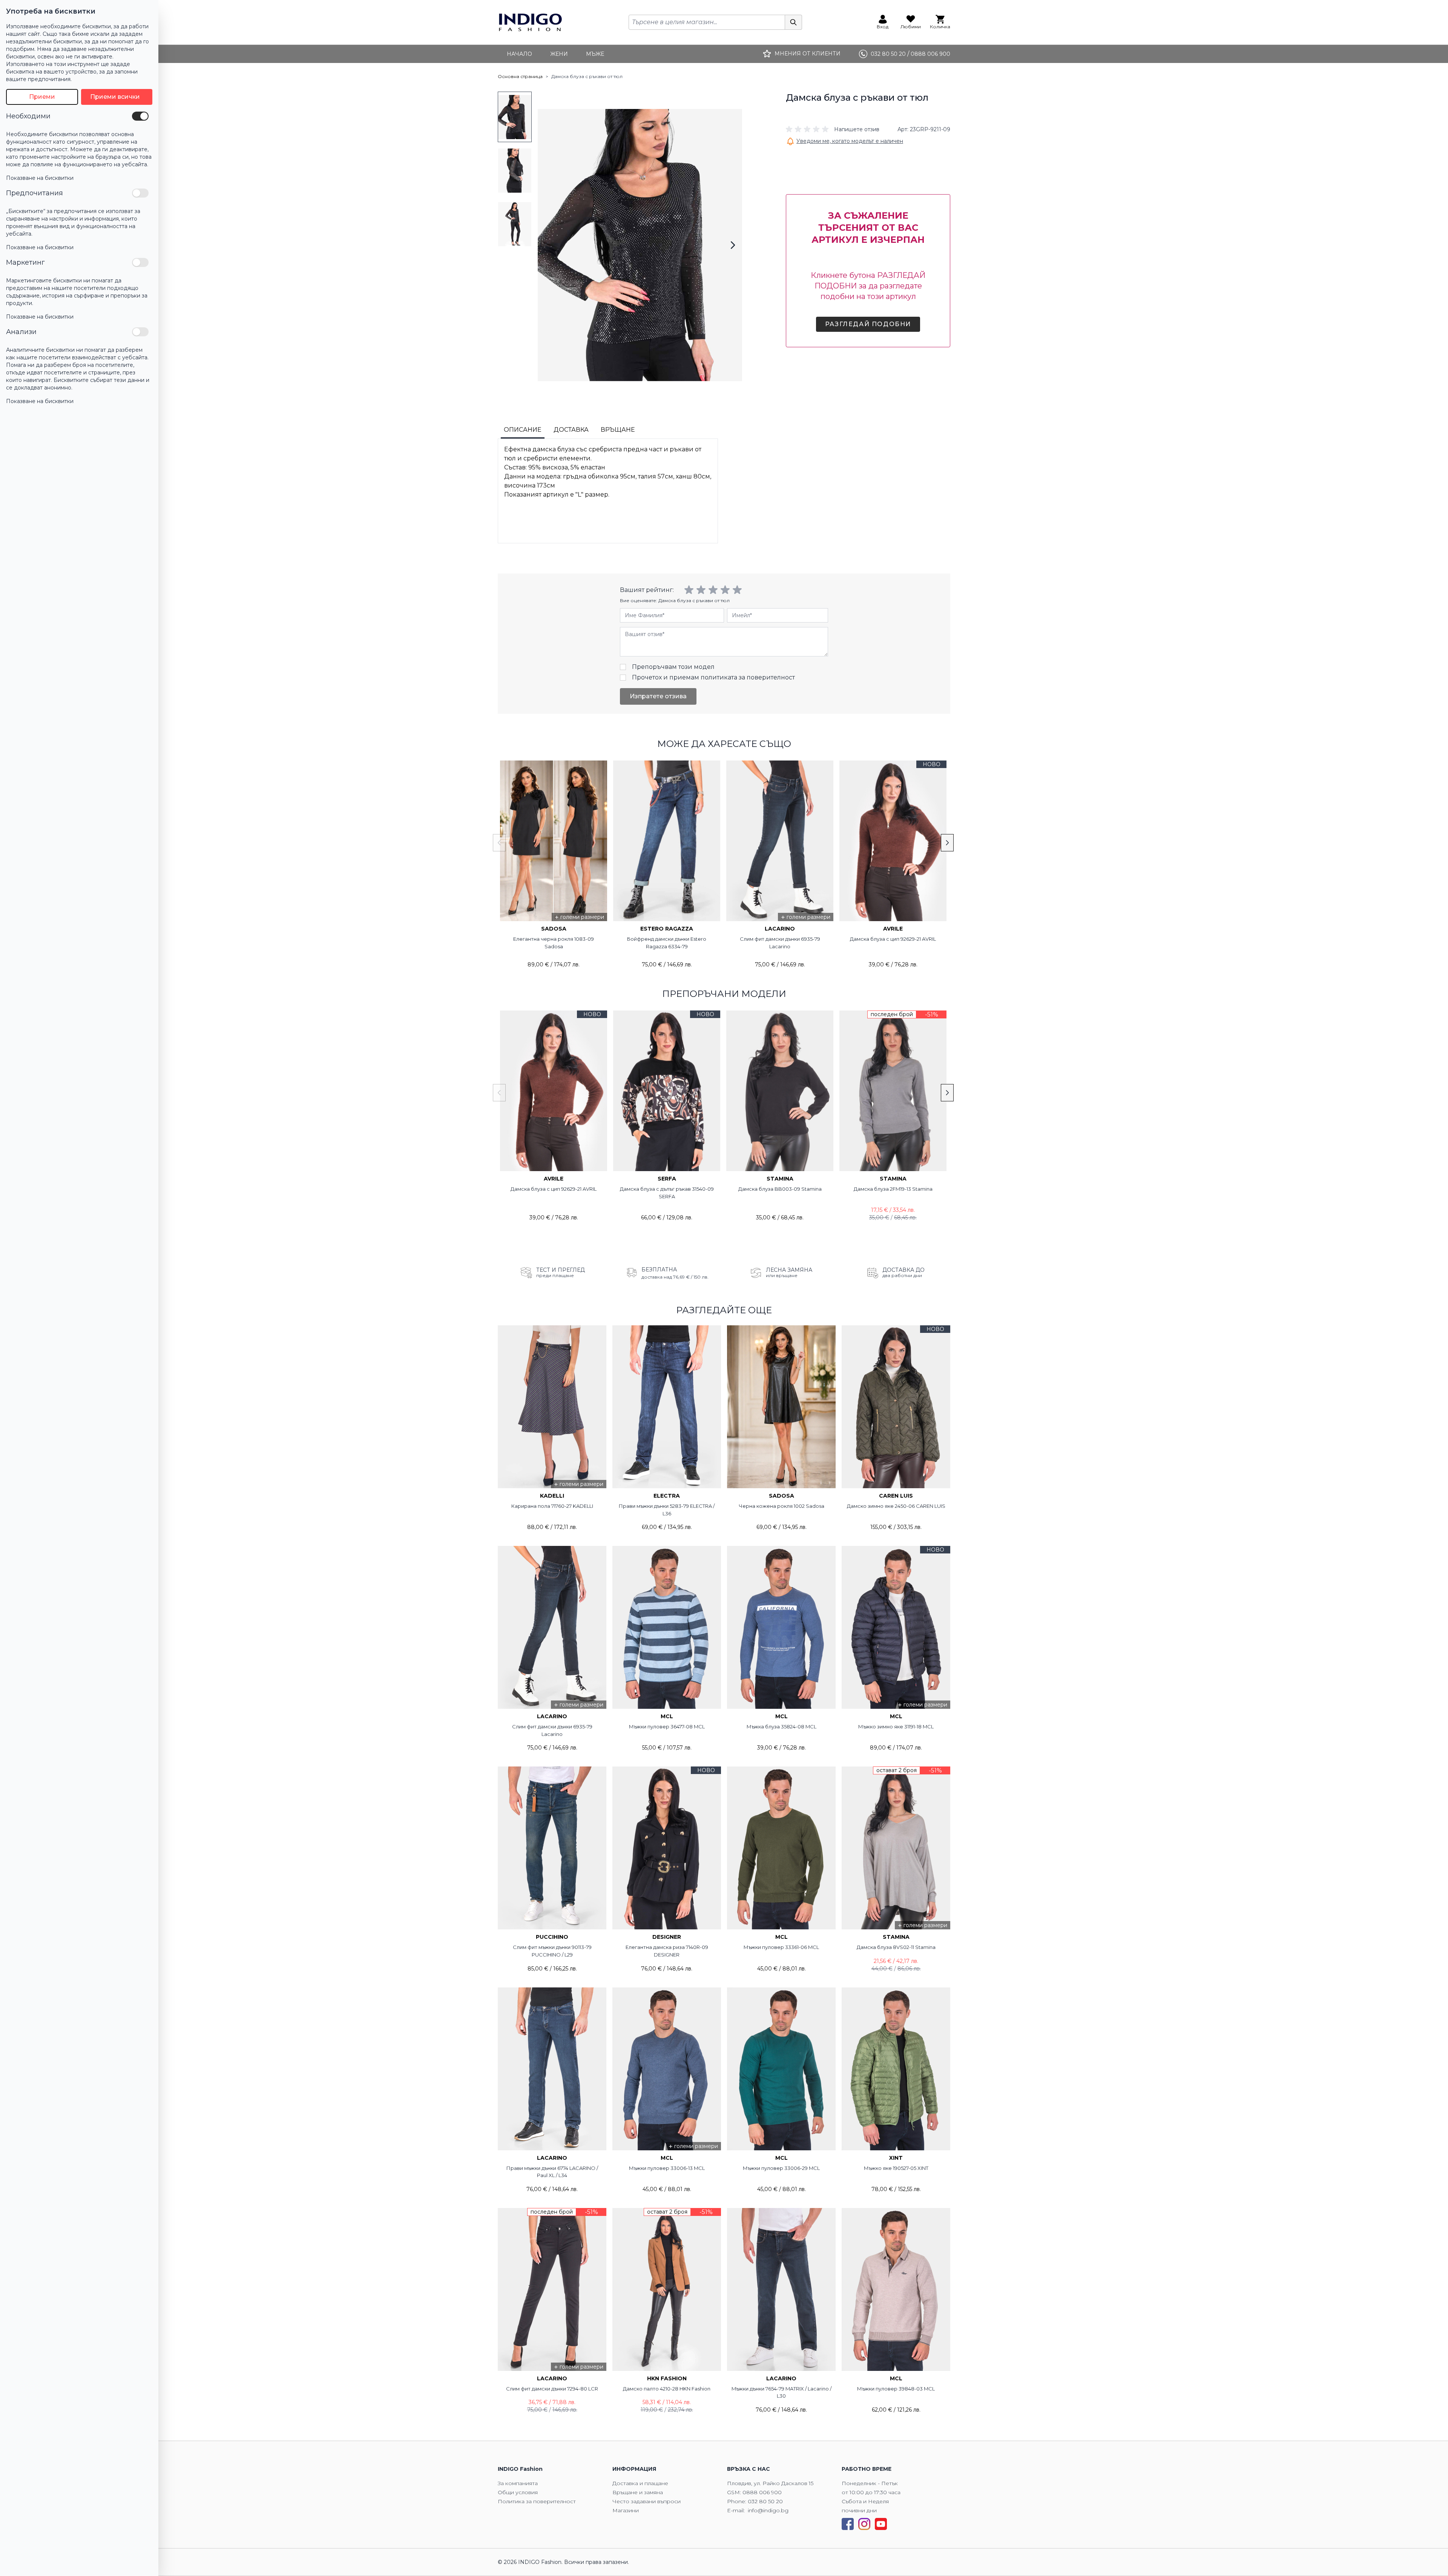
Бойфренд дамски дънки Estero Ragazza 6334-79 (667, 943)
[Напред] (733, 245)
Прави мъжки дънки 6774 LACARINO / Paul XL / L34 (552, 2172)
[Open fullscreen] (640, 245)
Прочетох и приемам (713, 677)
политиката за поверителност (748, 677)
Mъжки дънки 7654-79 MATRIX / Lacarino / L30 (782, 2392)
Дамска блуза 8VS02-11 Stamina (896, 1947)
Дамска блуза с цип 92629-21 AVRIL (893, 939)
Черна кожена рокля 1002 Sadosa (782, 1506)
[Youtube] (881, 2524)
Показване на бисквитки (40, 178)
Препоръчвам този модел (673, 667)
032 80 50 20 (765, 2501)
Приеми (42, 97)
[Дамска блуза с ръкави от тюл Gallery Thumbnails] (515, 170)
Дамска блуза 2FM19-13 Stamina (893, 1189)
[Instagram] (864, 2524)
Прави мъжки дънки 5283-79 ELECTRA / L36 (667, 1510)
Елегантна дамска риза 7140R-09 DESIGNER (667, 1951)
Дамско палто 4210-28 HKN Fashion (667, 2389)
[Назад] (547, 245)
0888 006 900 (762, 2492)
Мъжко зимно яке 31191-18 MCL (896, 1727)
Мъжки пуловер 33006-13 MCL (667, 2168)
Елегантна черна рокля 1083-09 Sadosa (554, 943)
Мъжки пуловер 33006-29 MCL (781, 2168)
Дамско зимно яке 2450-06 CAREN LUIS (896, 1506)
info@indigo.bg (768, 2510)
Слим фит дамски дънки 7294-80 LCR (552, 2389)
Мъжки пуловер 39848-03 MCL (896, 2389)
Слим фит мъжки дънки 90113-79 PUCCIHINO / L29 (552, 1951)
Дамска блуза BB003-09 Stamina (780, 1189)
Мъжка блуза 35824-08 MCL (782, 1727)
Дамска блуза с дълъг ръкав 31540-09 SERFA (667, 1193)
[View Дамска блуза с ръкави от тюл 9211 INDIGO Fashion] (515, 117)
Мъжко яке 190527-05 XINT (896, 2168)
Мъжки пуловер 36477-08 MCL (667, 1727)
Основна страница (520, 76)
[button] (833, 129)
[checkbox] (140, 116)
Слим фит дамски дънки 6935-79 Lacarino (780, 943)
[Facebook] (848, 2524)
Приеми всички (115, 97)
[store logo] (530, 22)
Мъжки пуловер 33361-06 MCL (781, 1947)
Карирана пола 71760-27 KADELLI (552, 1506)
